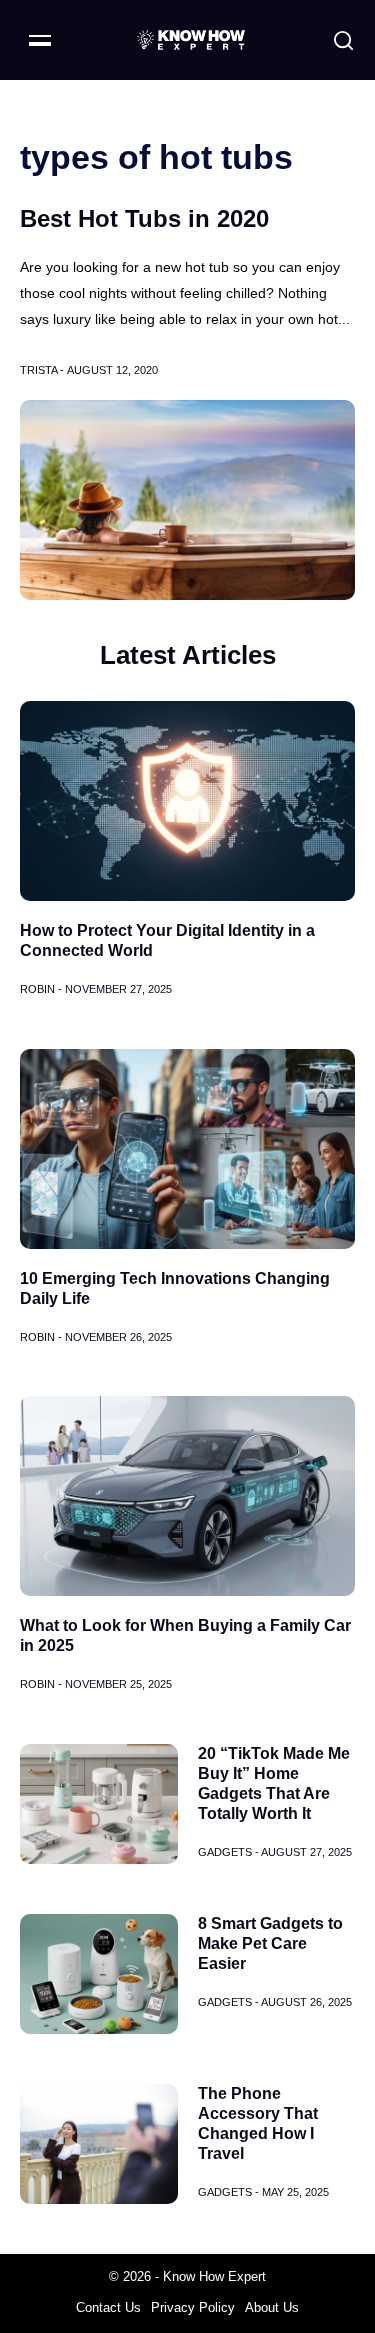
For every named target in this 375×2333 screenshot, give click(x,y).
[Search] (343, 40)
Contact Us (108, 2307)
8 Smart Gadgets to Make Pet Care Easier (270, 1943)
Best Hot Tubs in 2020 (144, 218)
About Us (272, 2307)
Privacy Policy (193, 2307)
